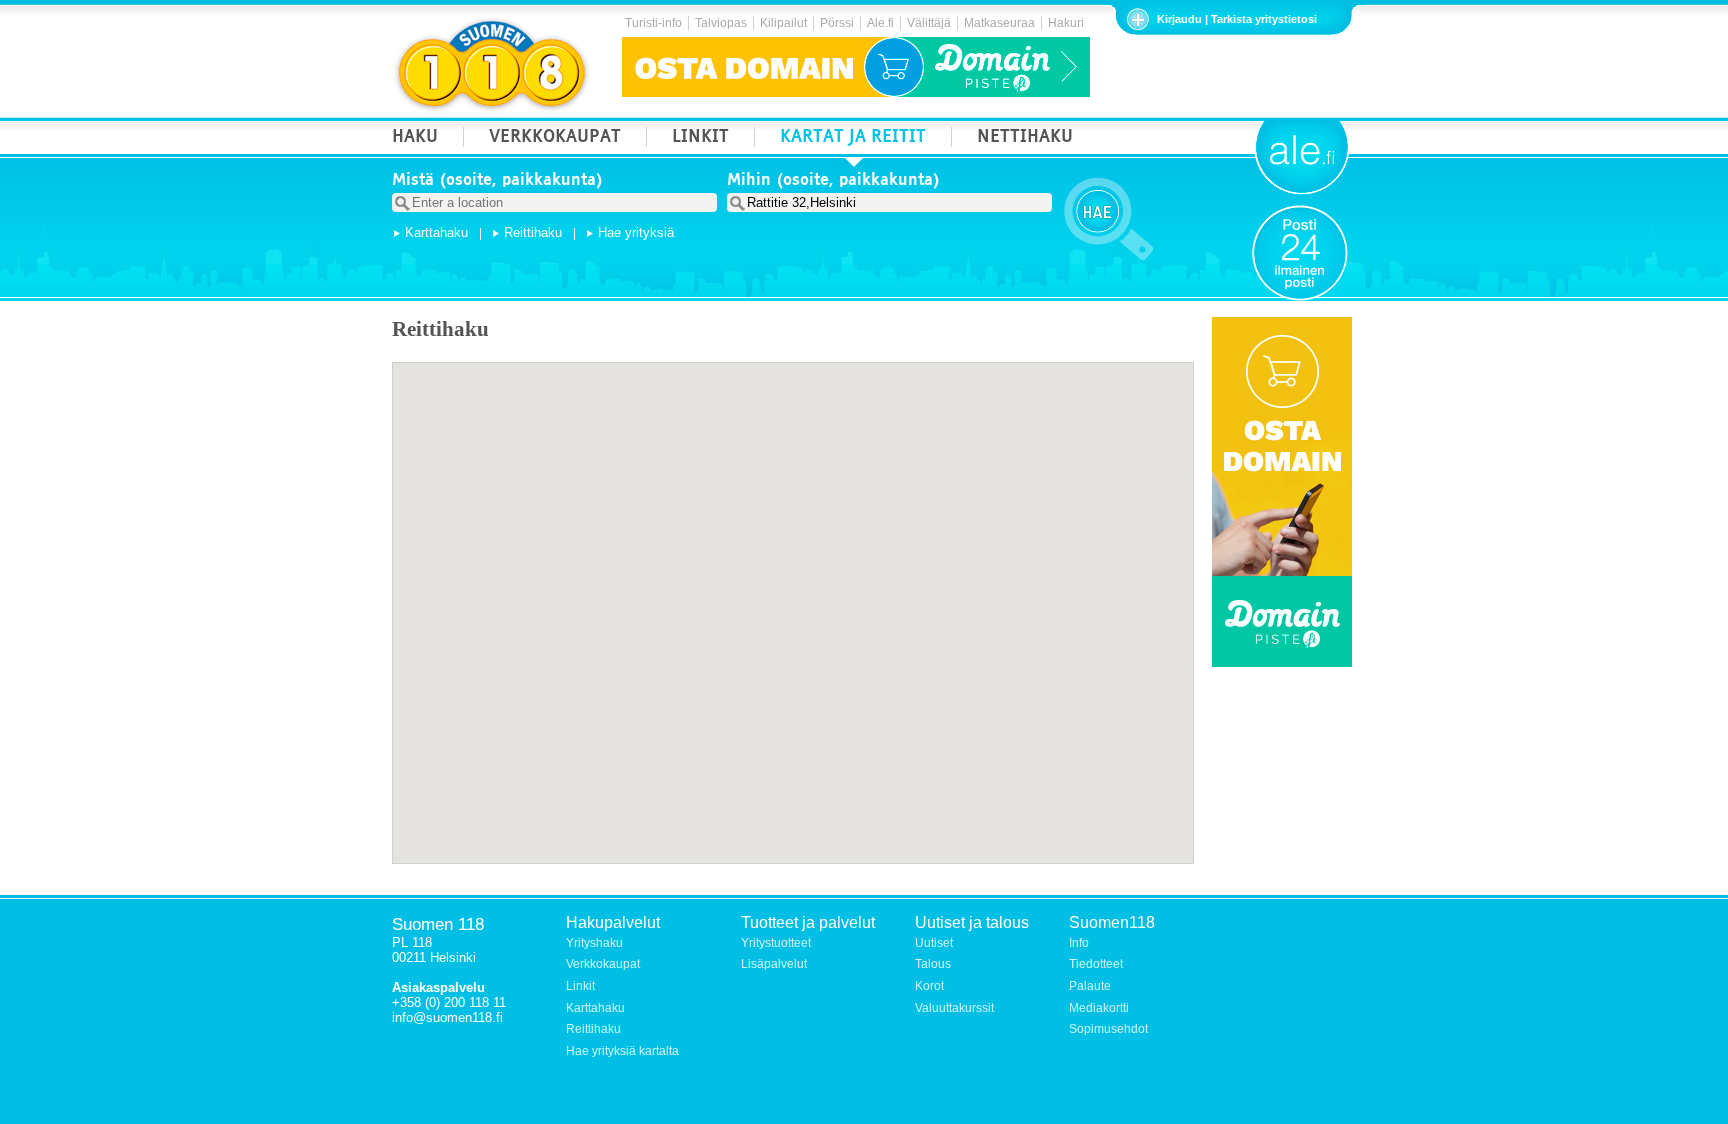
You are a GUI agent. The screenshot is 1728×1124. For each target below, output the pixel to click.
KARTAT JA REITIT (853, 138)
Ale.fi (880, 23)
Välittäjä (929, 23)
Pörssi (837, 23)
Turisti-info (653, 23)
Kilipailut (783, 23)
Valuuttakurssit (954, 1008)
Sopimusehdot (1108, 1029)
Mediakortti (1099, 1008)
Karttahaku (436, 232)
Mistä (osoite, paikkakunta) (497, 182)
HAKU (415, 138)
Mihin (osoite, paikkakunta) (833, 182)
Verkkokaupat (603, 964)
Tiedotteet (1096, 964)
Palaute (1090, 986)
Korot (929, 986)
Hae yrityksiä (636, 232)
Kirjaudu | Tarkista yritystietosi (1237, 19)
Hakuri (1066, 23)
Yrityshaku (594, 943)
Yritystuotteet (776, 943)
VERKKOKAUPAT (555, 138)
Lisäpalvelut (774, 964)
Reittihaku (533, 232)
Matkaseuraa (999, 23)
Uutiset (934, 943)
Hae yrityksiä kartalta (622, 1051)
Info (1079, 943)
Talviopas (721, 23)
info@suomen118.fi (447, 1017)
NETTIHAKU (1025, 138)
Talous (933, 964)
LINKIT (700, 138)
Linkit (580, 986)
